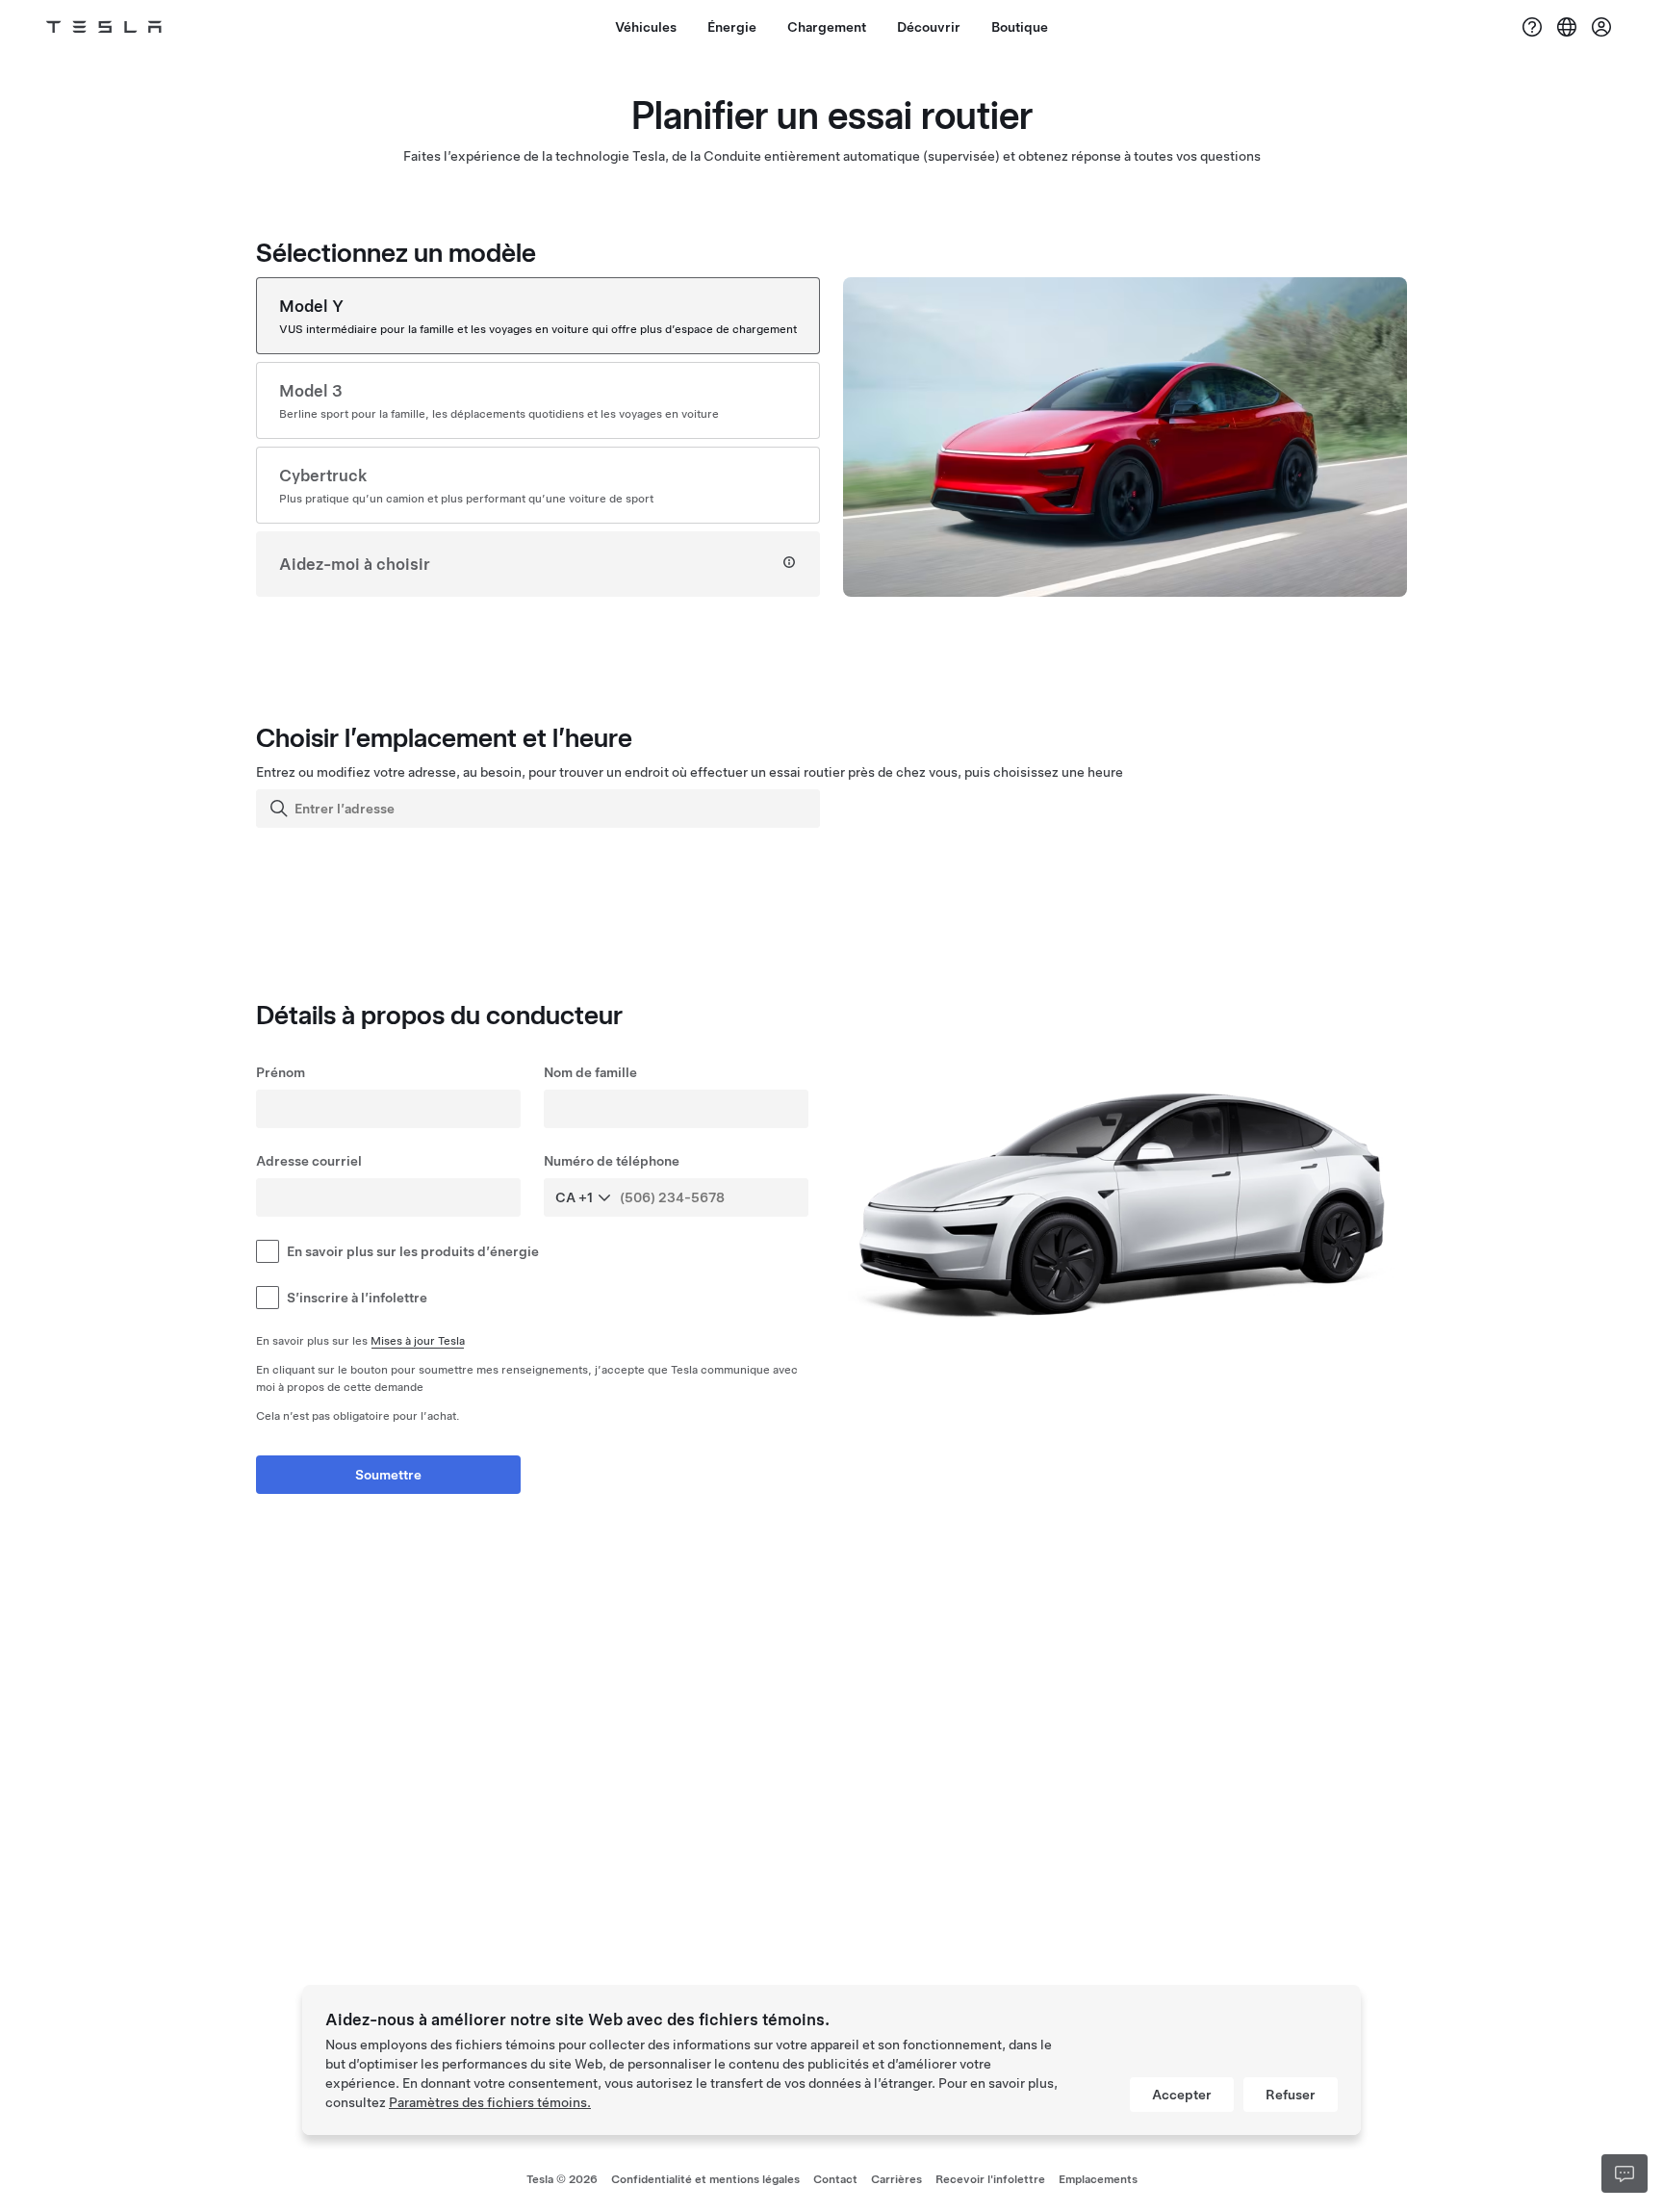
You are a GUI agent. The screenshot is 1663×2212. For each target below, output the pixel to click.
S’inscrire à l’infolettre (357, 1298)
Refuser (1291, 2095)
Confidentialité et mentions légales (705, 2179)
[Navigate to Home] (104, 27)
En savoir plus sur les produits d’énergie (413, 1251)
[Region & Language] (1567, 27)
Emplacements (1098, 2179)
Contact (835, 2179)
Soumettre (388, 1475)
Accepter (1182, 2095)
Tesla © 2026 (562, 2179)
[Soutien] (1532, 27)
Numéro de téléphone (612, 1161)
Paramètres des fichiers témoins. (490, 2102)
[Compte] (1601, 27)
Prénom (281, 1072)
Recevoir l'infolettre (990, 2179)
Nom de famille (590, 1072)
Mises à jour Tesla (418, 1341)
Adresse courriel (309, 1161)
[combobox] (540, 809)
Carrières (896, 2179)
